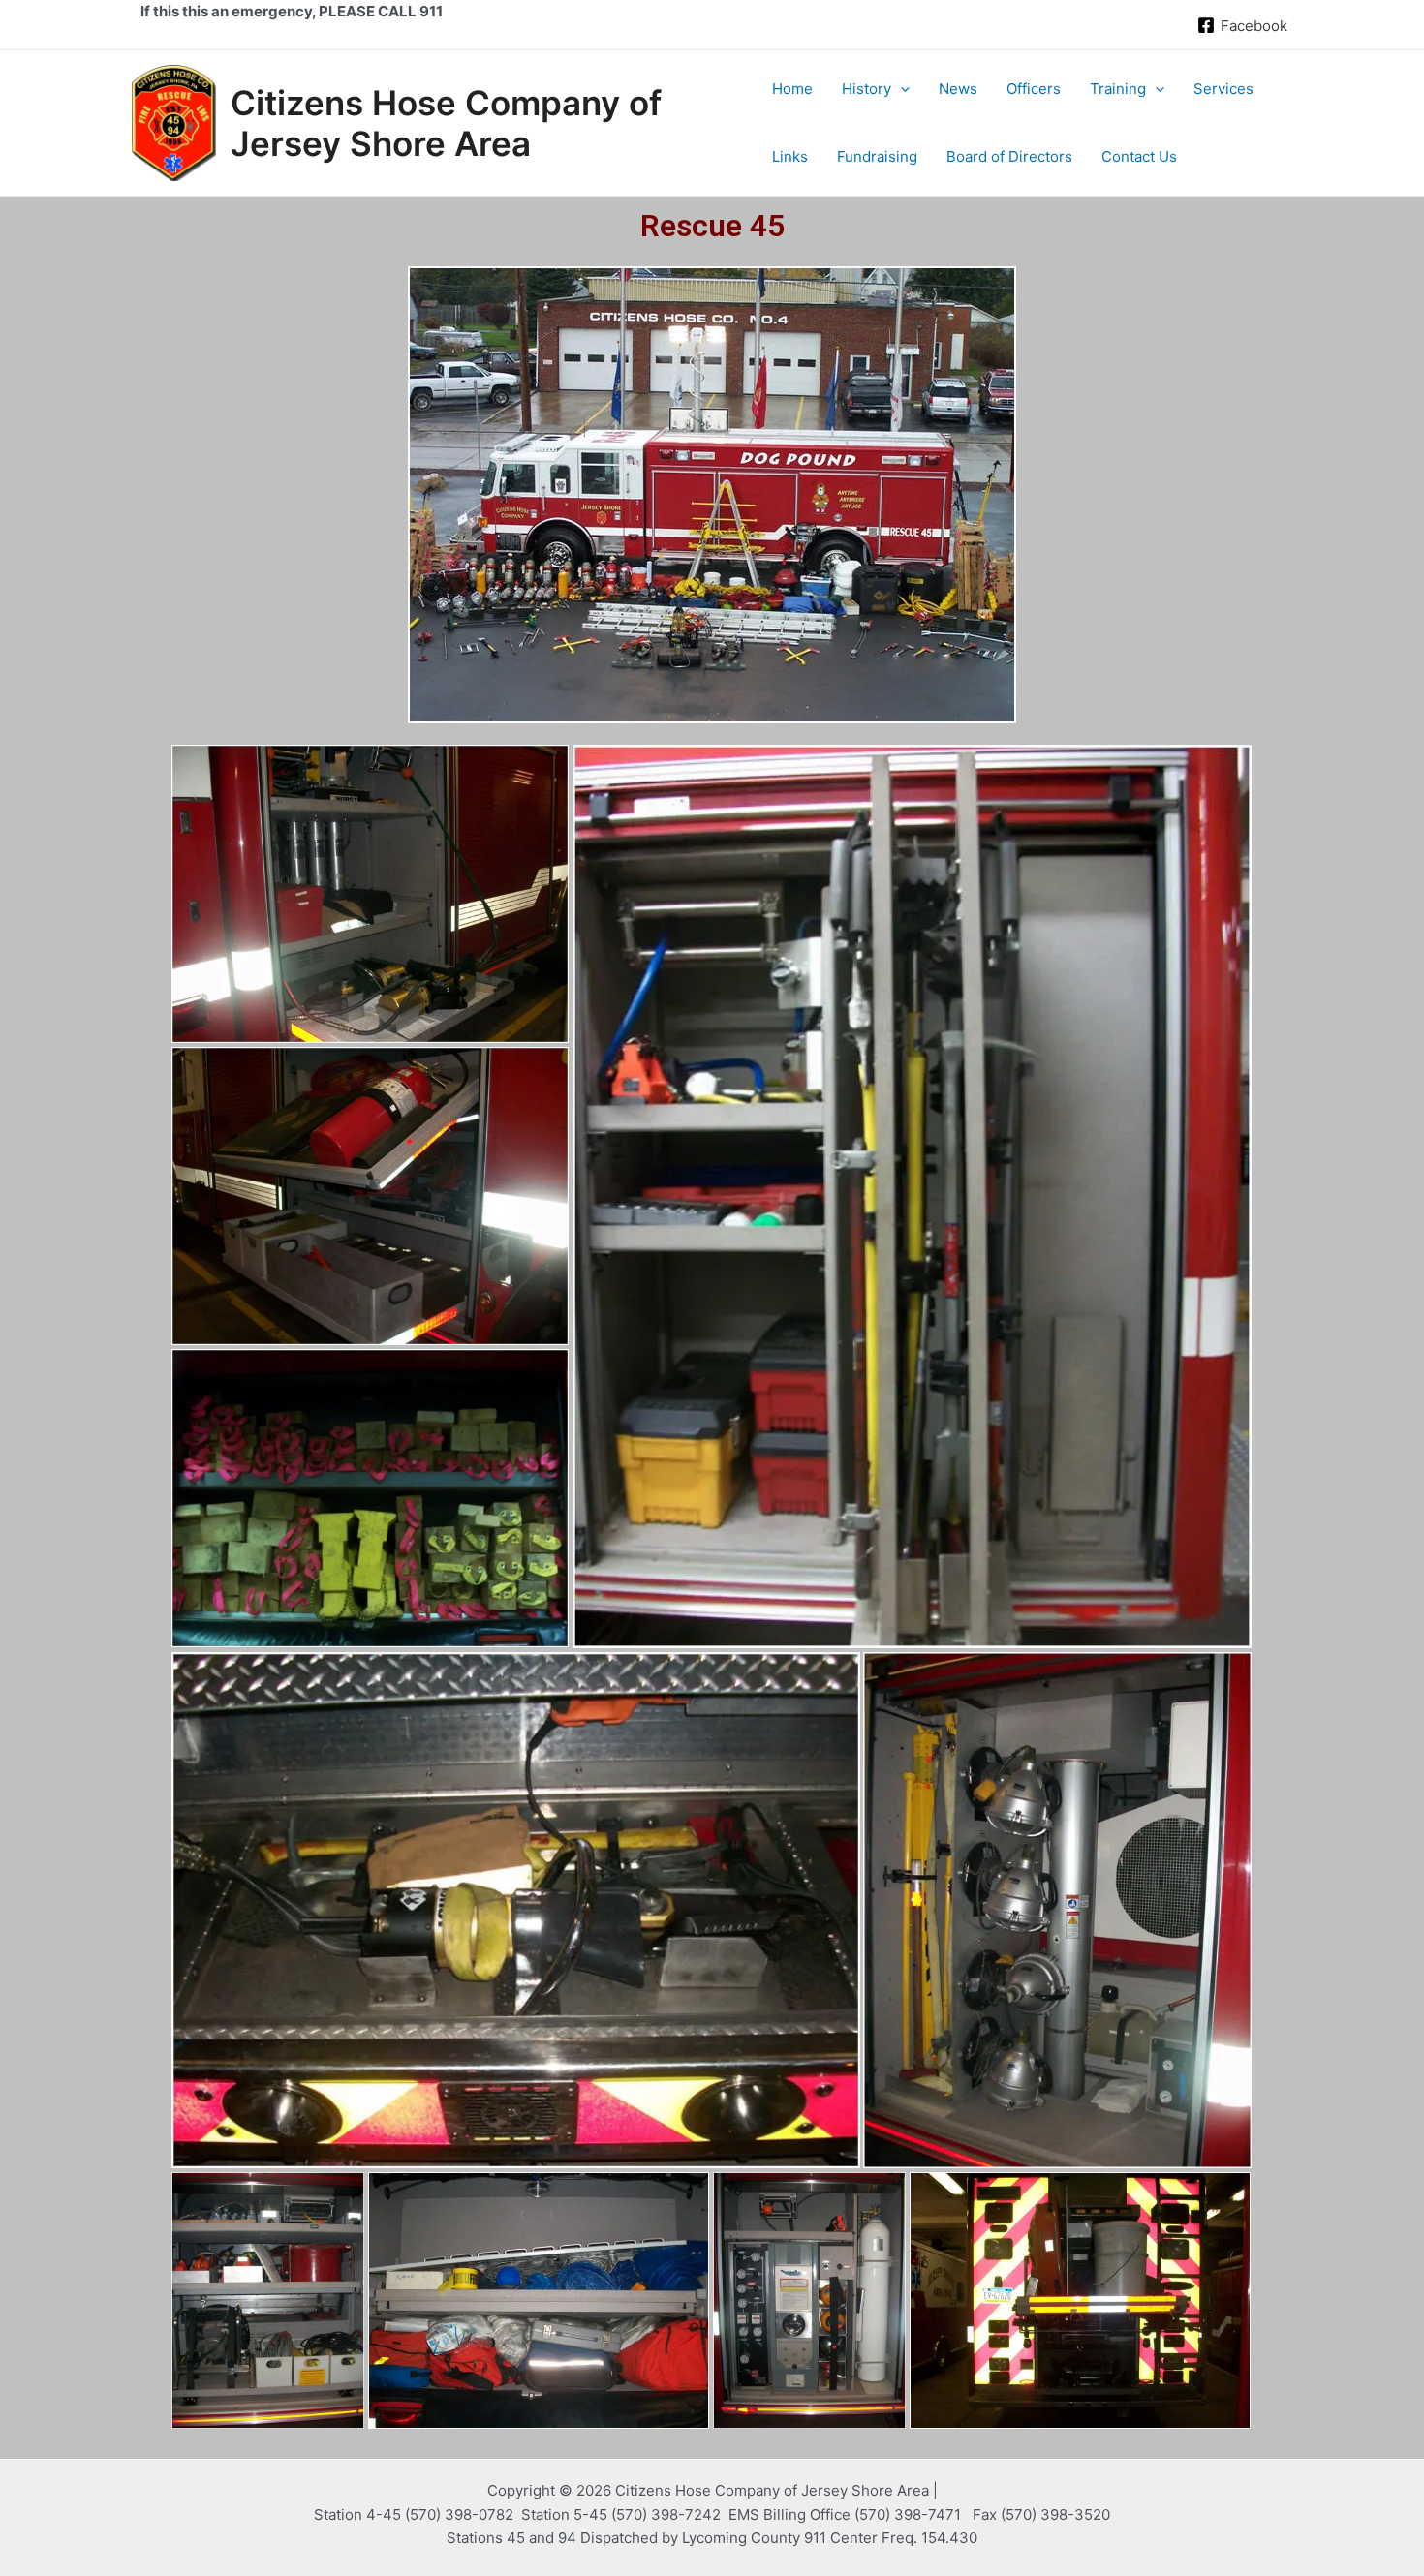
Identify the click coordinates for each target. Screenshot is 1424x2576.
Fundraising (877, 156)
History (867, 89)
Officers (1034, 89)
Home (792, 89)
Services (1223, 89)
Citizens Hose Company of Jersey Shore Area (446, 123)
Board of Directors (1009, 156)
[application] (900, 89)
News (958, 89)
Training (1118, 89)
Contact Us (1139, 156)
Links (790, 156)
